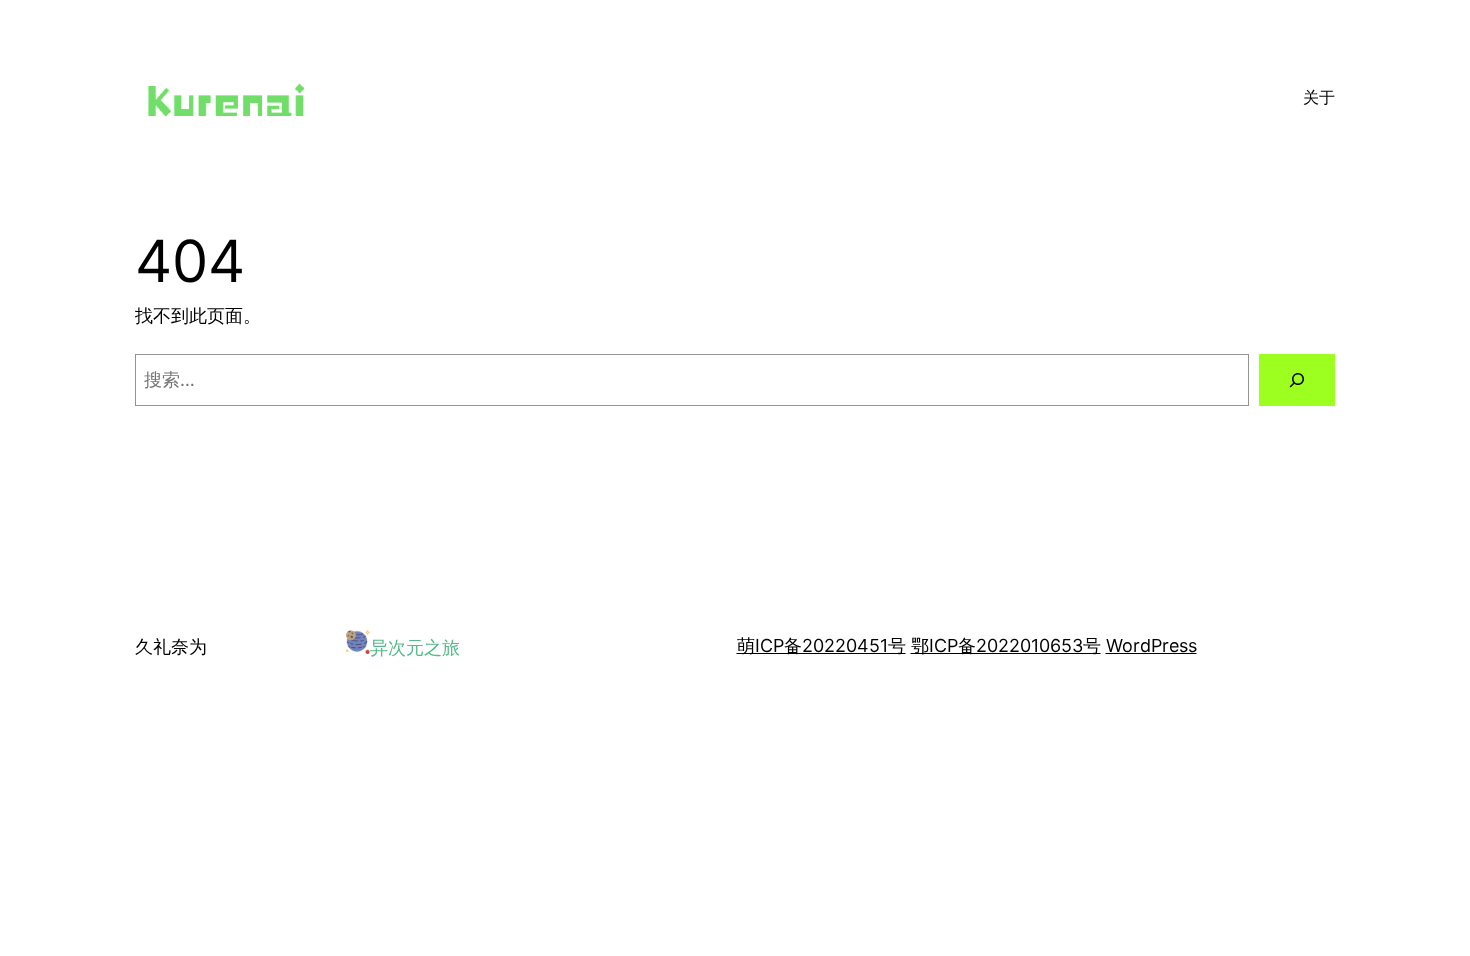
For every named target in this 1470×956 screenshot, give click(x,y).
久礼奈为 (171, 646)
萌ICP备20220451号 (821, 645)
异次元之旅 (415, 647)
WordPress (1151, 645)
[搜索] (1297, 380)
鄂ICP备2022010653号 (1006, 645)
